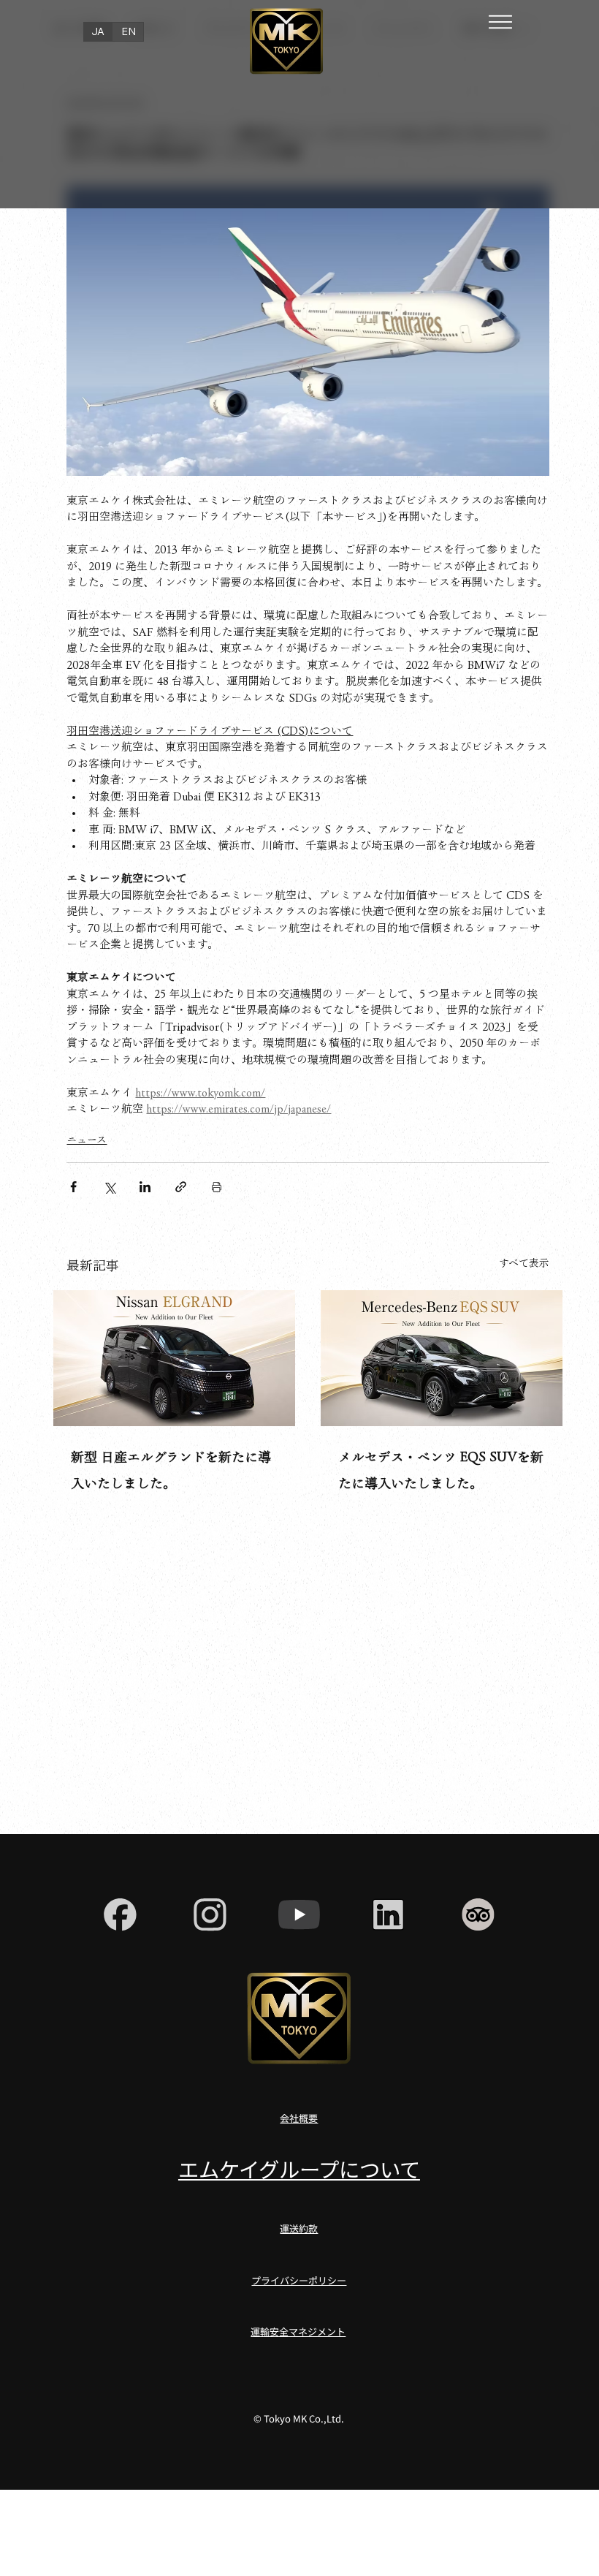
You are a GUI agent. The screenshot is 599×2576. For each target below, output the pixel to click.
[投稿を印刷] (217, 1187)
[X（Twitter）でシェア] (109, 1187)
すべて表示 (524, 1263)
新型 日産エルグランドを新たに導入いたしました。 (171, 1470)
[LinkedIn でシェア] (145, 1187)
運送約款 (299, 2228)
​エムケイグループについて (299, 2168)
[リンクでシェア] (181, 1187)
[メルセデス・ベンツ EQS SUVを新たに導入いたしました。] (442, 1358)
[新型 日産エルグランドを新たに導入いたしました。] (174, 1358)
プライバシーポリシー (299, 2280)
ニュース (87, 1140)
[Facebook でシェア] (73, 1187)
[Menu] (501, 22)
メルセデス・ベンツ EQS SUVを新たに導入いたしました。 (441, 1470)
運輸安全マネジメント (298, 2331)
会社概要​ (299, 2118)
